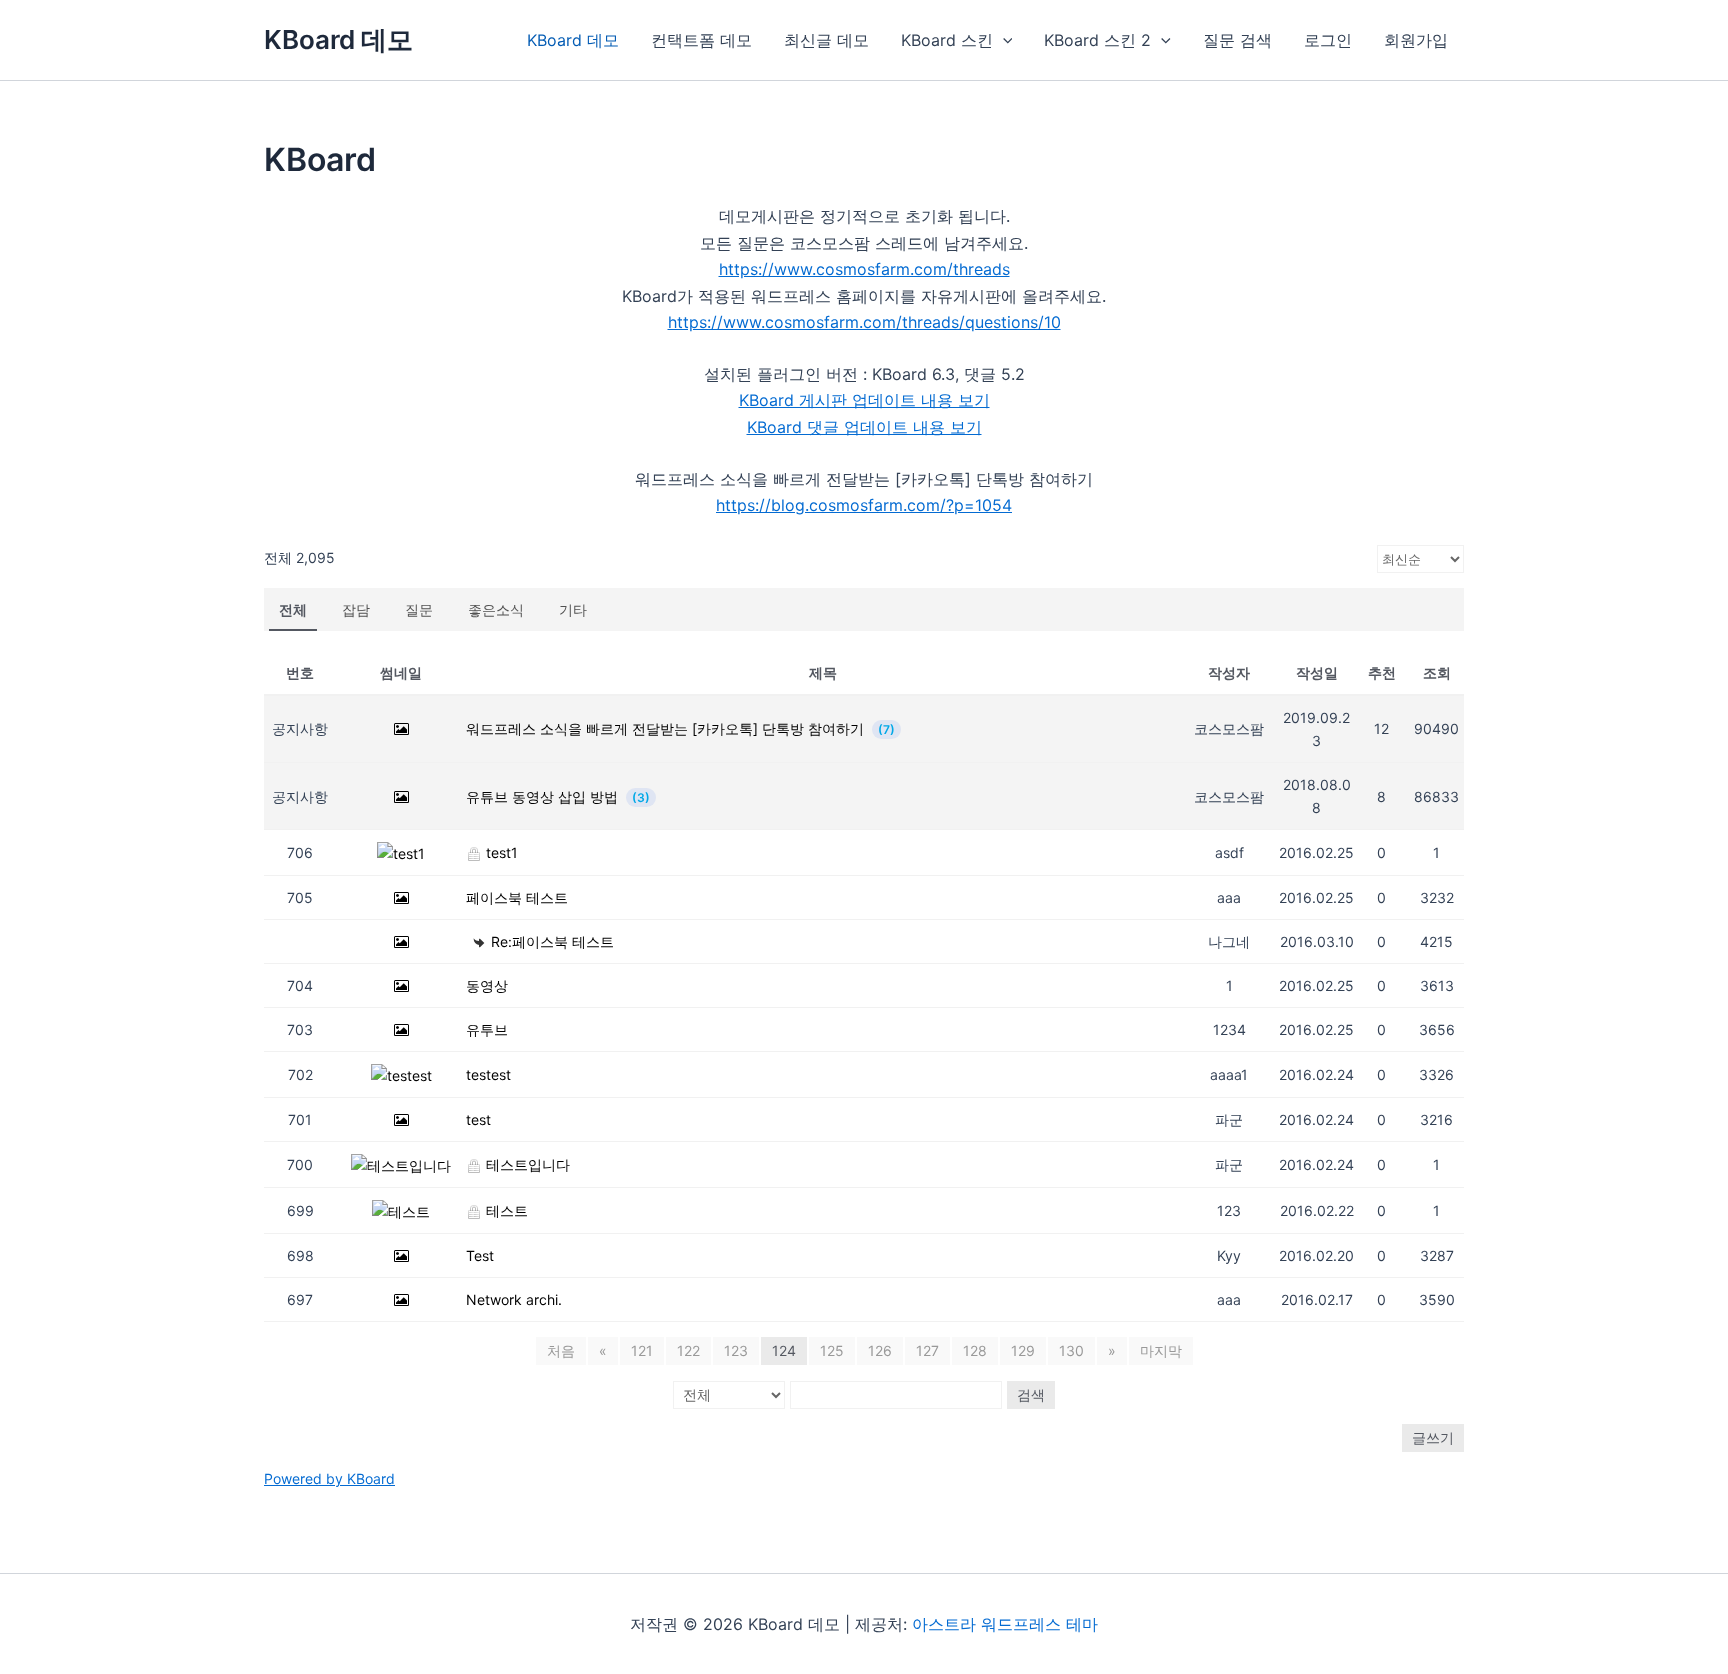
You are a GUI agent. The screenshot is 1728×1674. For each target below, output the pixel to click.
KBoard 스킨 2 (1097, 40)
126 (880, 1350)
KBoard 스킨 (947, 40)
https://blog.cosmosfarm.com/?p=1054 (864, 505)
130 (1071, 1350)
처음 (561, 1350)
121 (642, 1350)
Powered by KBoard (329, 1478)
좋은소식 (496, 609)
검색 (1031, 1394)
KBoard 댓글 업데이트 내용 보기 (864, 427)
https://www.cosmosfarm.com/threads (864, 269)
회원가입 (1416, 40)
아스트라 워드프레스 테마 (1005, 1624)
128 (975, 1350)
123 (736, 1350)
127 (927, 1350)
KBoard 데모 (338, 39)
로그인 (1328, 40)
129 (1023, 1350)
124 (784, 1350)
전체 (293, 609)
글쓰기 (1433, 1437)
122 (688, 1350)
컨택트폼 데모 (701, 40)
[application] (1003, 40)
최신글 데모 (826, 40)
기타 (573, 609)
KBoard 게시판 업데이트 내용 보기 (864, 400)
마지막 (1161, 1350)
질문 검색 (1237, 40)
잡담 (356, 609)
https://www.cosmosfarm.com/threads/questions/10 (864, 322)
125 (832, 1350)
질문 (419, 609)
